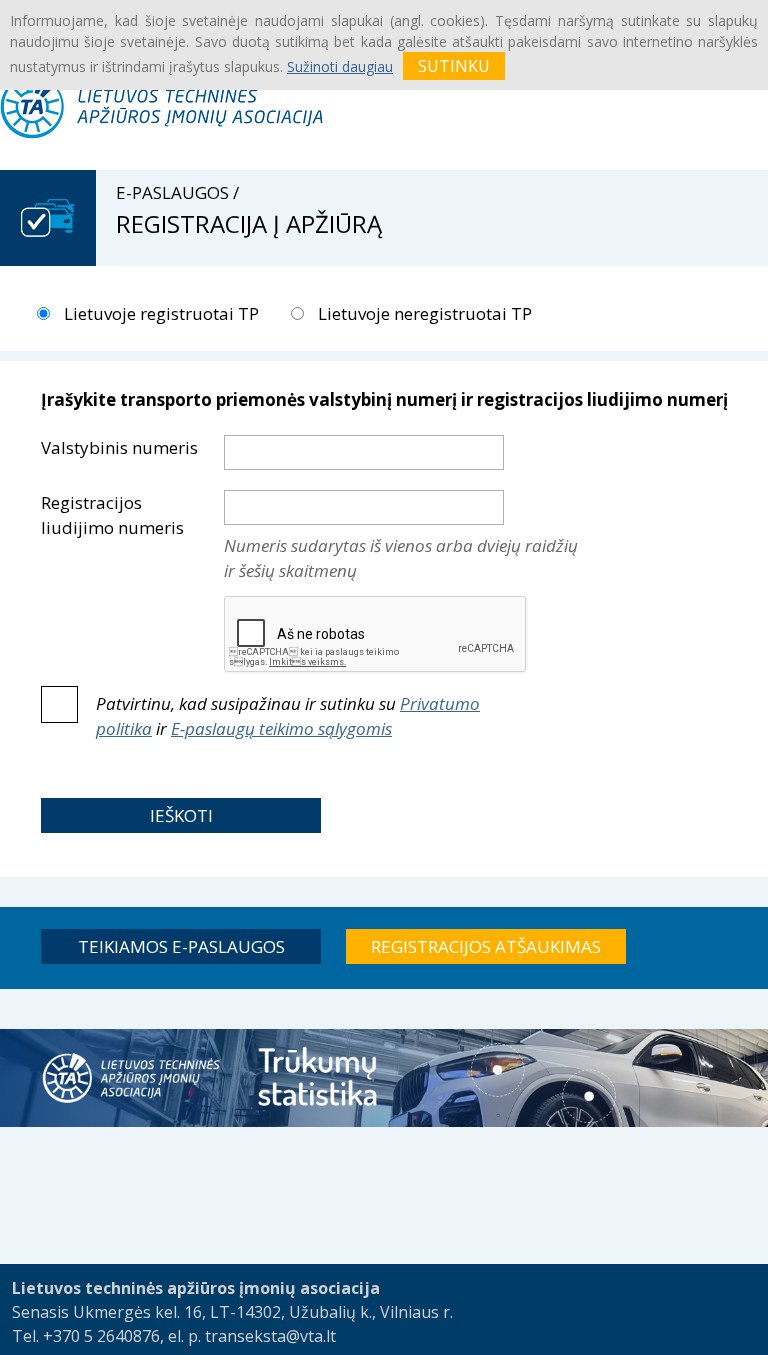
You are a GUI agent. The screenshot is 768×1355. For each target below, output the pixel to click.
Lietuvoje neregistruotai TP (423, 313)
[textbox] (364, 452)
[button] (181, 815)
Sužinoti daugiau (340, 66)
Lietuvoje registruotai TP (159, 313)
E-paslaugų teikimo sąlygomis (281, 728)
